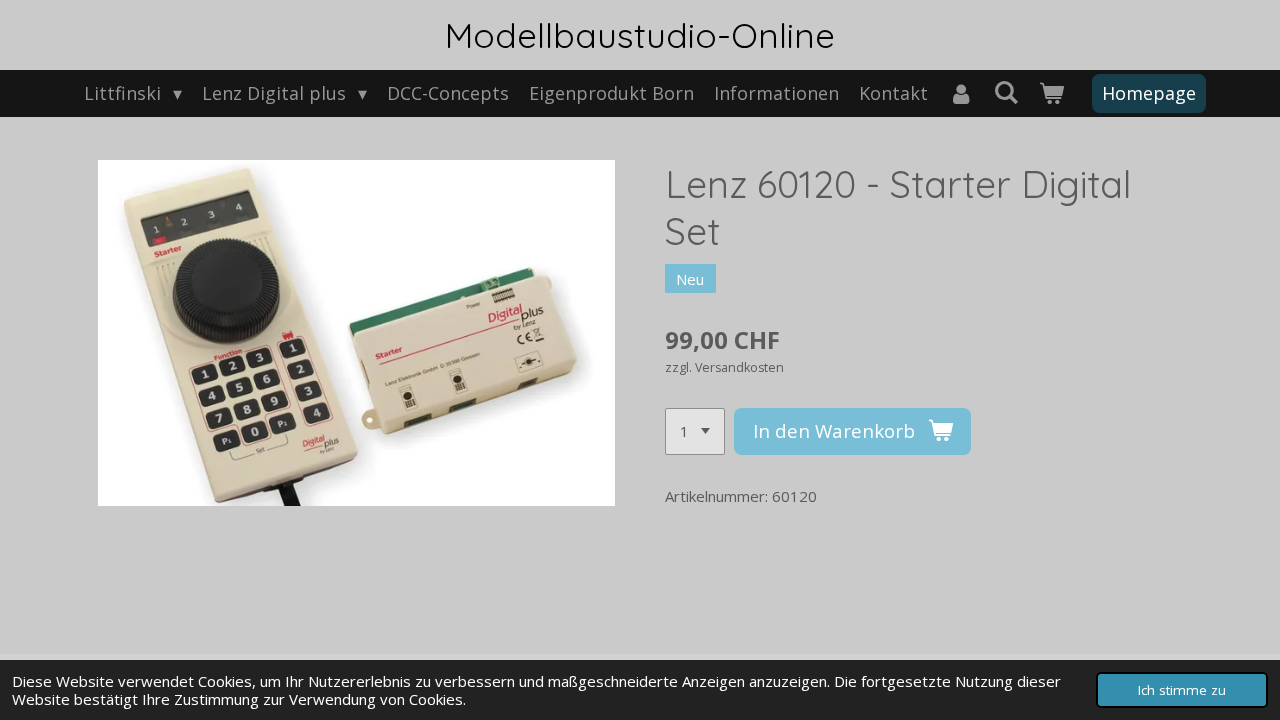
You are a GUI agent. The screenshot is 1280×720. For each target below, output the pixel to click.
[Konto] (960, 93)
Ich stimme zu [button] (1182, 690)
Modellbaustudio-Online (640, 35)
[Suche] (1006, 92)
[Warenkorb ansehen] (1051, 93)
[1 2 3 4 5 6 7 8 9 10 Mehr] (695, 431)
